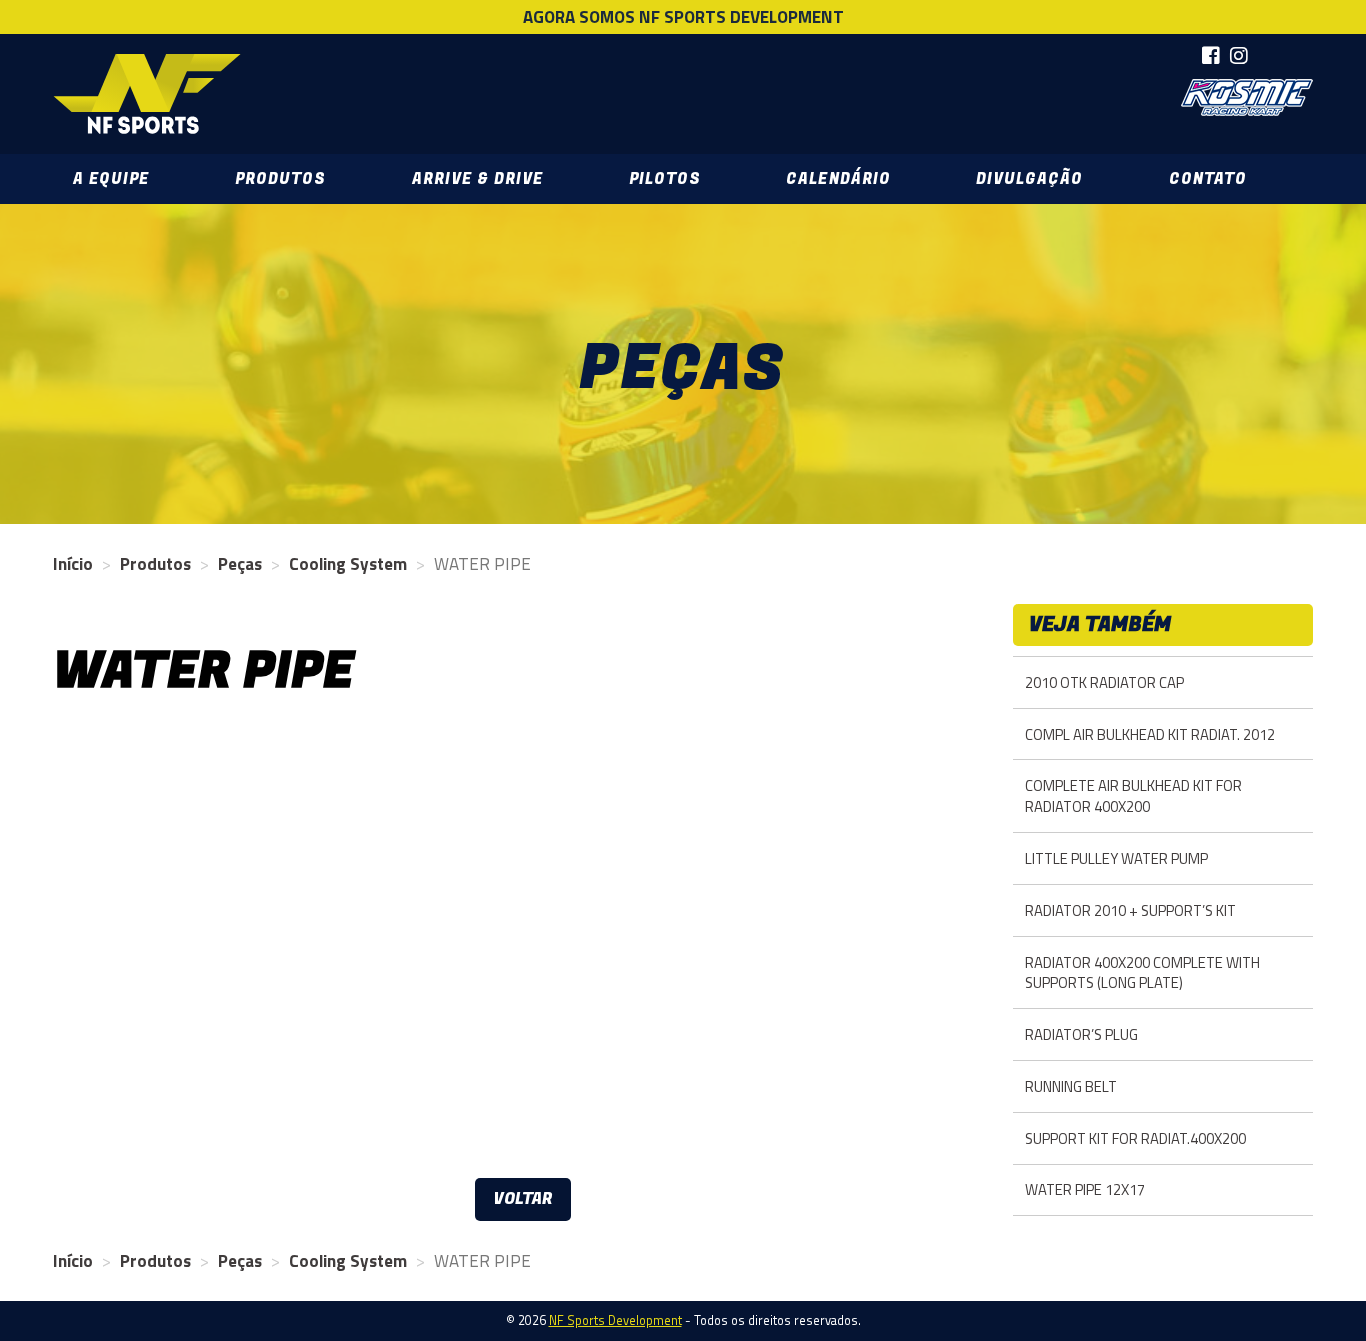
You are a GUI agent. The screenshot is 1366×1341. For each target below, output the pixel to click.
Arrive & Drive (477, 179)
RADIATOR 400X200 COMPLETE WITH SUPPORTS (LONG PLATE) (1142, 973)
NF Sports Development (147, 94)
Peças (240, 564)
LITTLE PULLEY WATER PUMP (1116, 858)
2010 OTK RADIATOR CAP (1104, 682)
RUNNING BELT (1071, 1086)
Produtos (280, 179)
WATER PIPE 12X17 (1085, 1189)
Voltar (523, 1199)
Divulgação (1029, 179)
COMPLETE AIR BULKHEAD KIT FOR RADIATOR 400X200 (1133, 796)
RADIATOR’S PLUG (1081, 1034)
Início (73, 564)
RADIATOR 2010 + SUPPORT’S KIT (1130, 910)
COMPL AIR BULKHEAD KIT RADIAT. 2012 (1150, 734)
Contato (1208, 179)
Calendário (838, 179)
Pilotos (665, 179)
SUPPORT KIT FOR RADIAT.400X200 (1135, 1138)
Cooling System (348, 564)
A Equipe (111, 179)
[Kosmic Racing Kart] (1247, 97)
